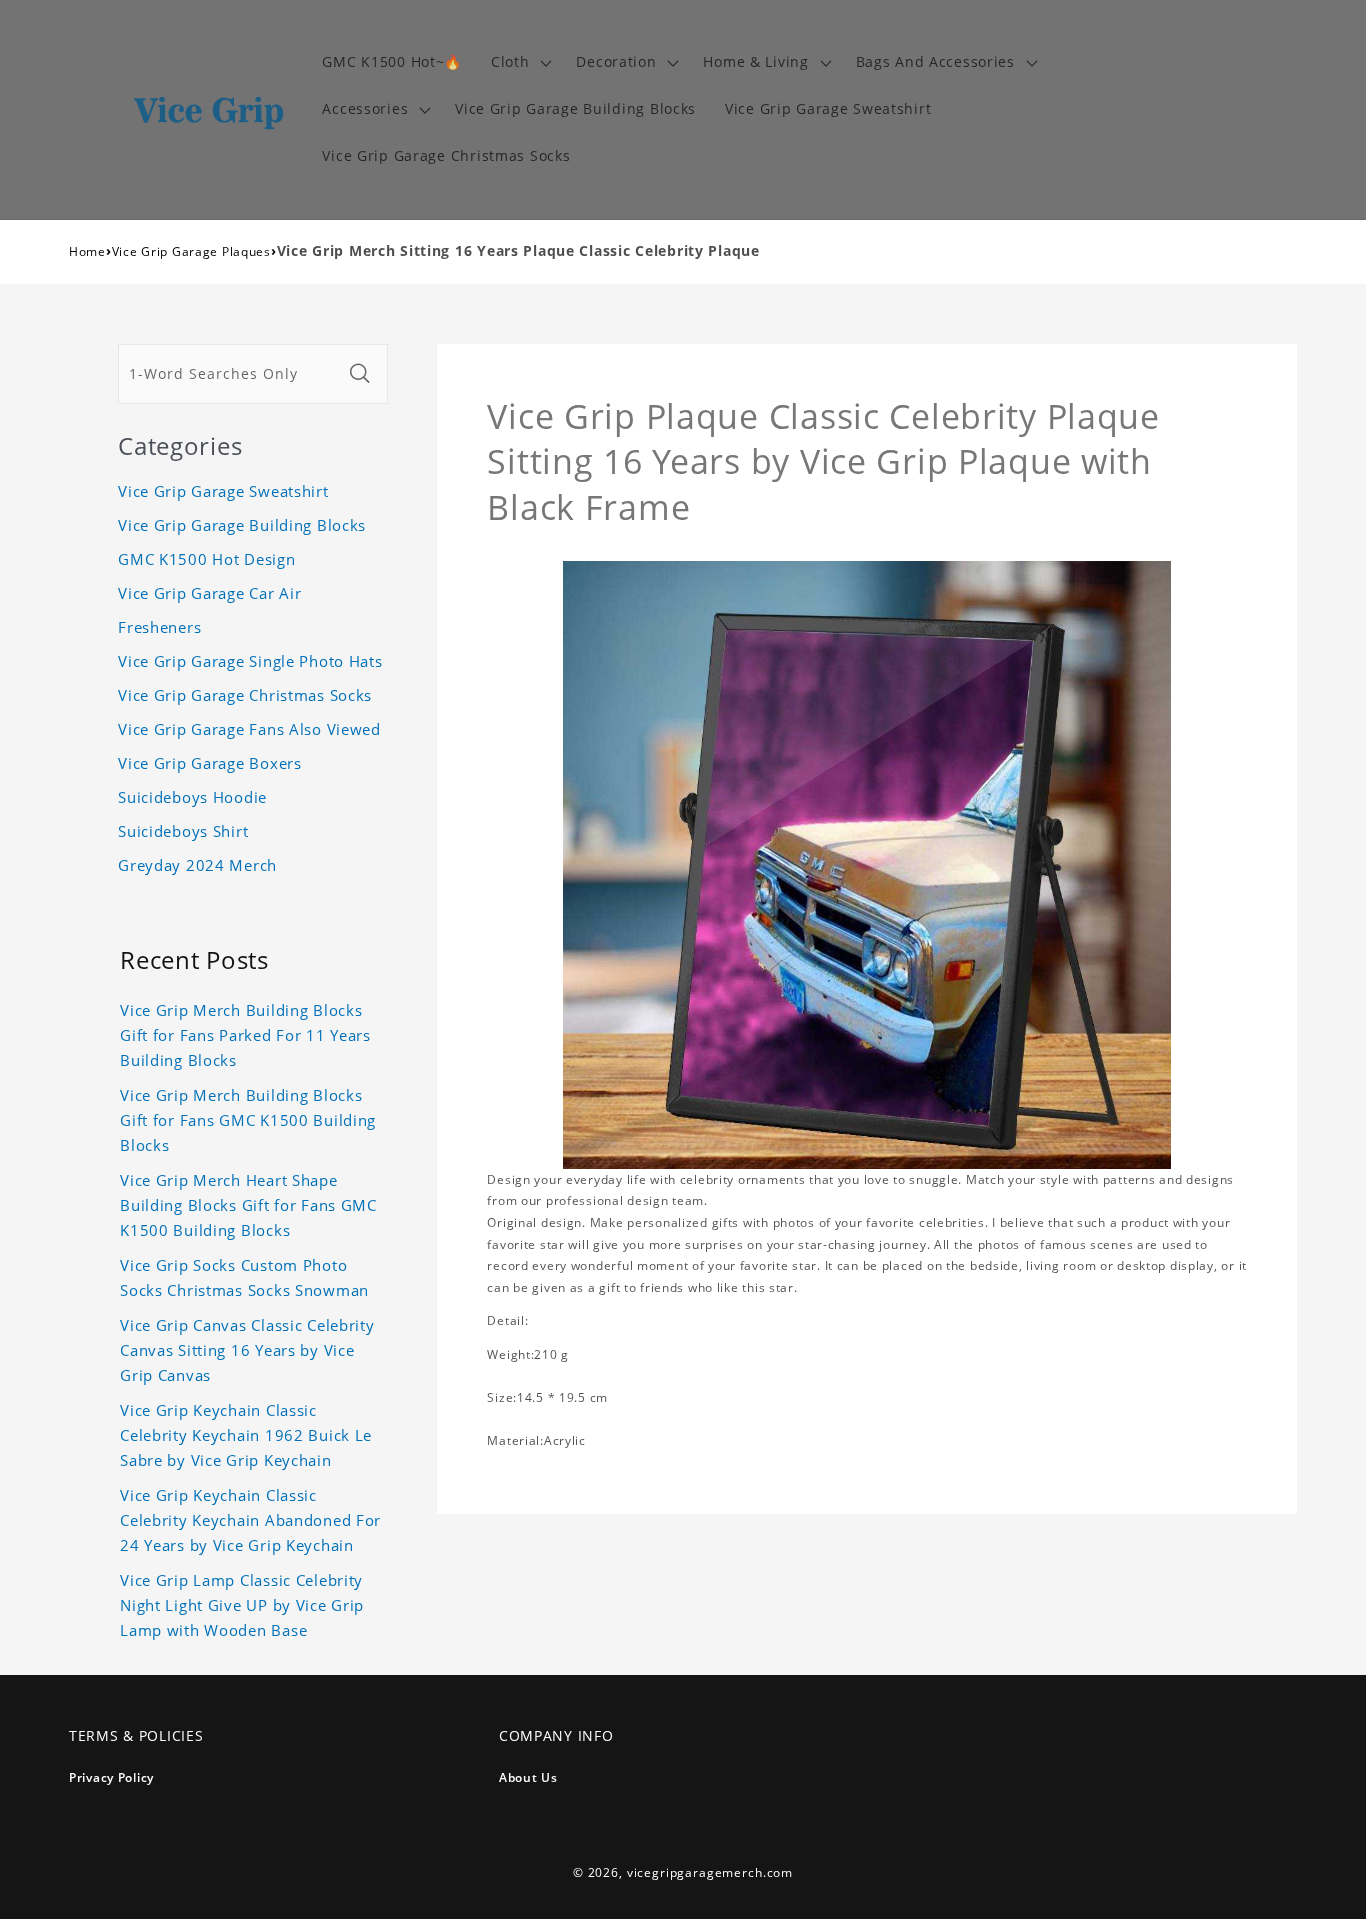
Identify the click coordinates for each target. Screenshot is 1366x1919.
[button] (519, 62)
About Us (528, 1777)
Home (87, 251)
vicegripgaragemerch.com (710, 1872)
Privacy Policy (111, 1777)
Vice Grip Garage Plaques (191, 251)
